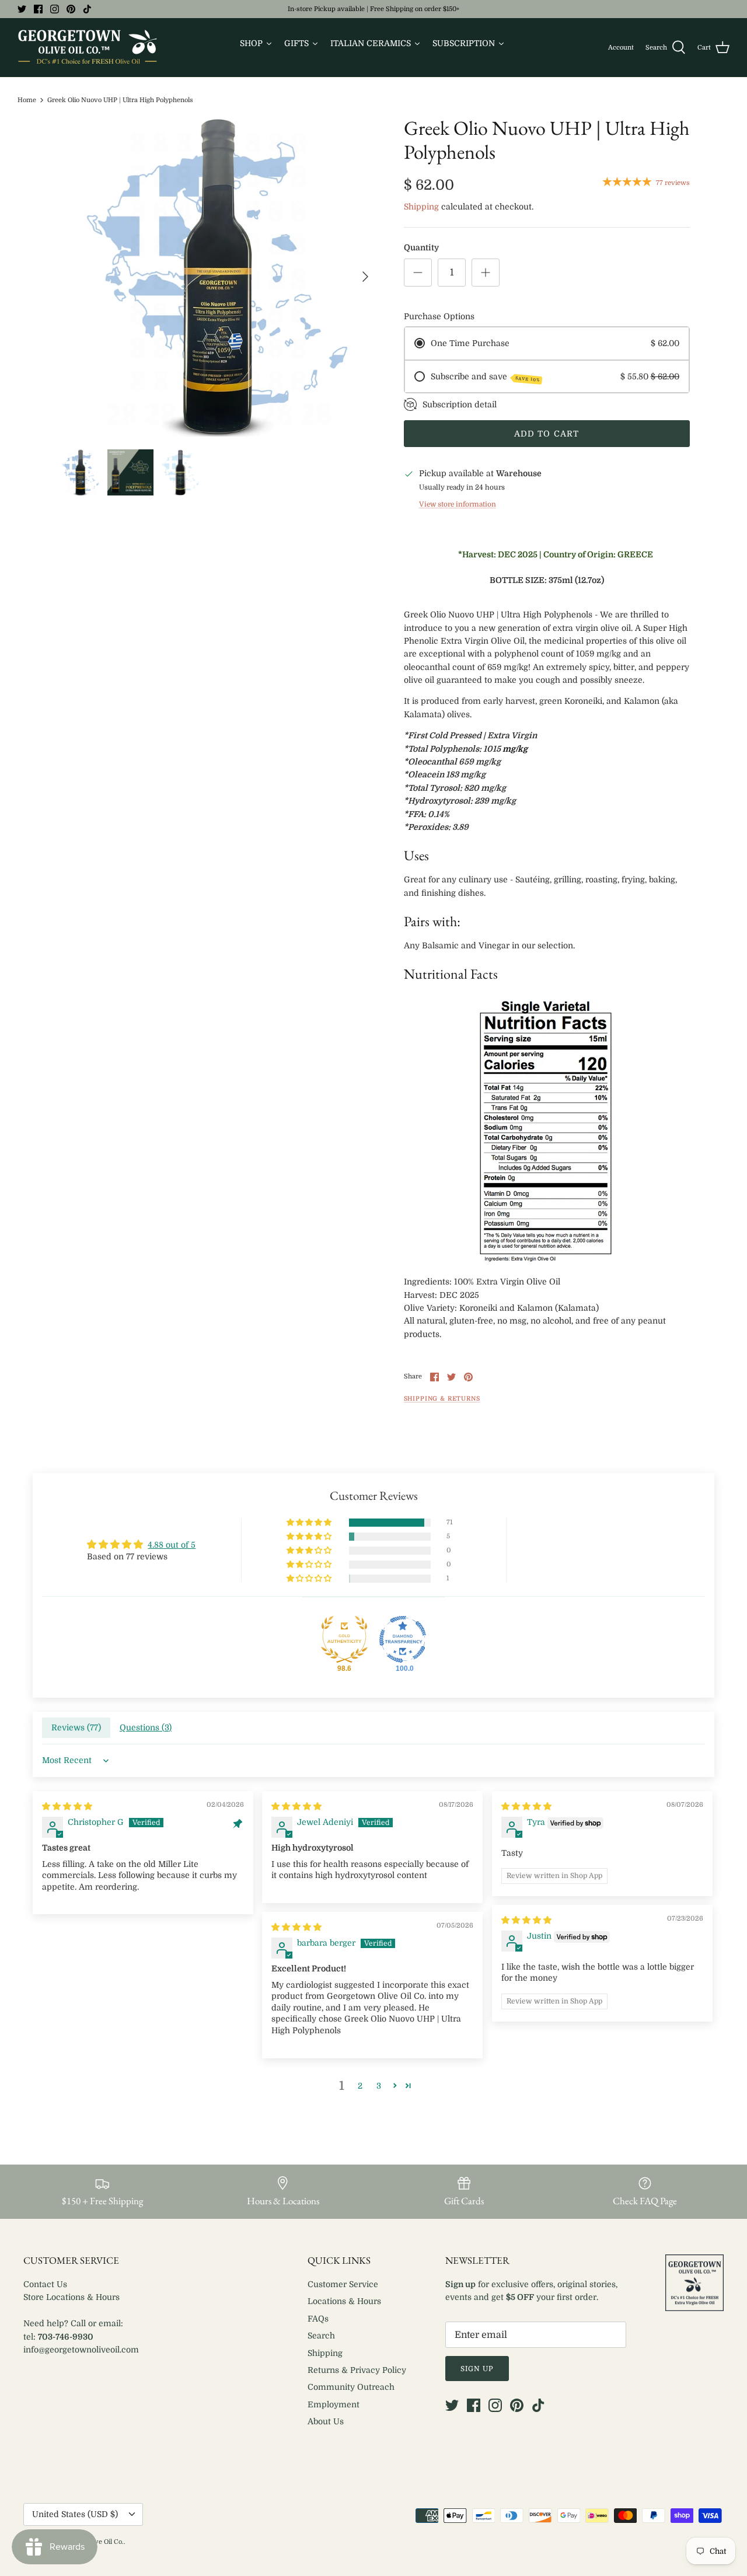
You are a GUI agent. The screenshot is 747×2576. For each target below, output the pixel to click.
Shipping (421, 207)
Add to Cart (547, 434)
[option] (218, 276)
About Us (326, 2421)
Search (321, 2336)
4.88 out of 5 (172, 1545)
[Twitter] (22, 9)
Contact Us (45, 2284)
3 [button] (379, 2086)
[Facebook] (38, 9)
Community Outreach (351, 2387)
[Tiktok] (87, 9)
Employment (334, 2404)
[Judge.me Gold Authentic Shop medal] (344, 1639)
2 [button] (360, 2086)
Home (27, 100)
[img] (67, 1806)
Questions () (146, 1727)
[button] (310, 1523)
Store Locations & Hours (71, 2297)
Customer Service (343, 2284)
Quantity (421, 247)
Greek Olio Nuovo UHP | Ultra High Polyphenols (120, 100)
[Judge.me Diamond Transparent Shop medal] (403, 1639)
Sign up (477, 2369)
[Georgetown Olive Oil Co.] (88, 48)
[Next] (365, 277)
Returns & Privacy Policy (357, 2370)
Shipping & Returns (442, 1399)
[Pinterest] (71, 9)
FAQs (318, 2319)
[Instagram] (55, 9)
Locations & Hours (344, 2301)
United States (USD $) (75, 2514)
